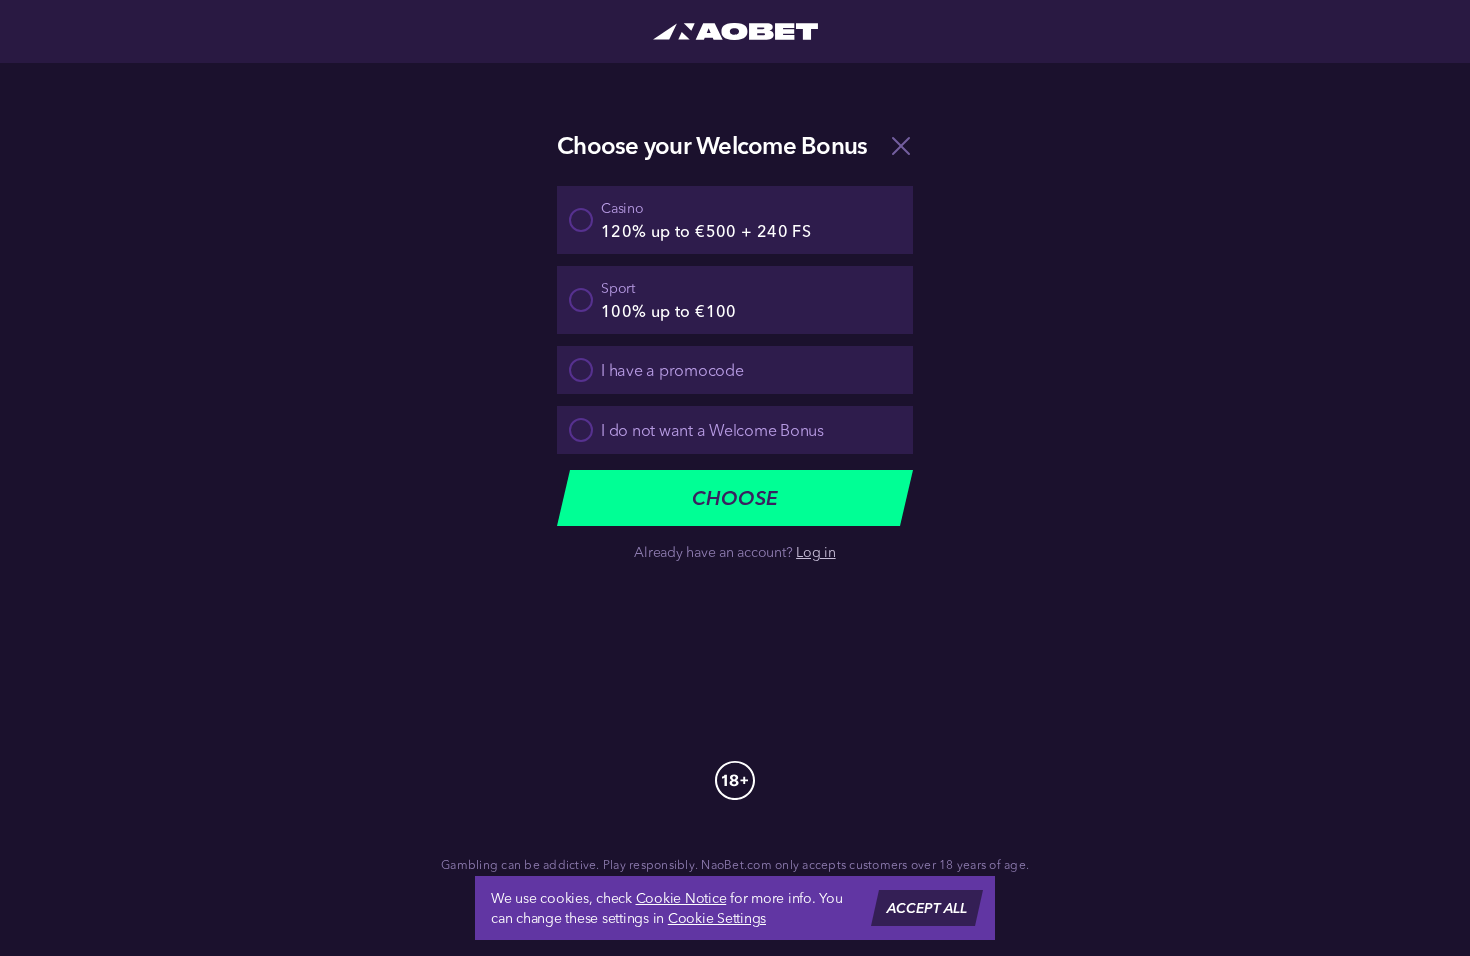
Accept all (927, 908)
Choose (735, 497)
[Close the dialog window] (901, 146)
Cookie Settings (717, 918)
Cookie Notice (681, 898)
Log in (816, 552)
